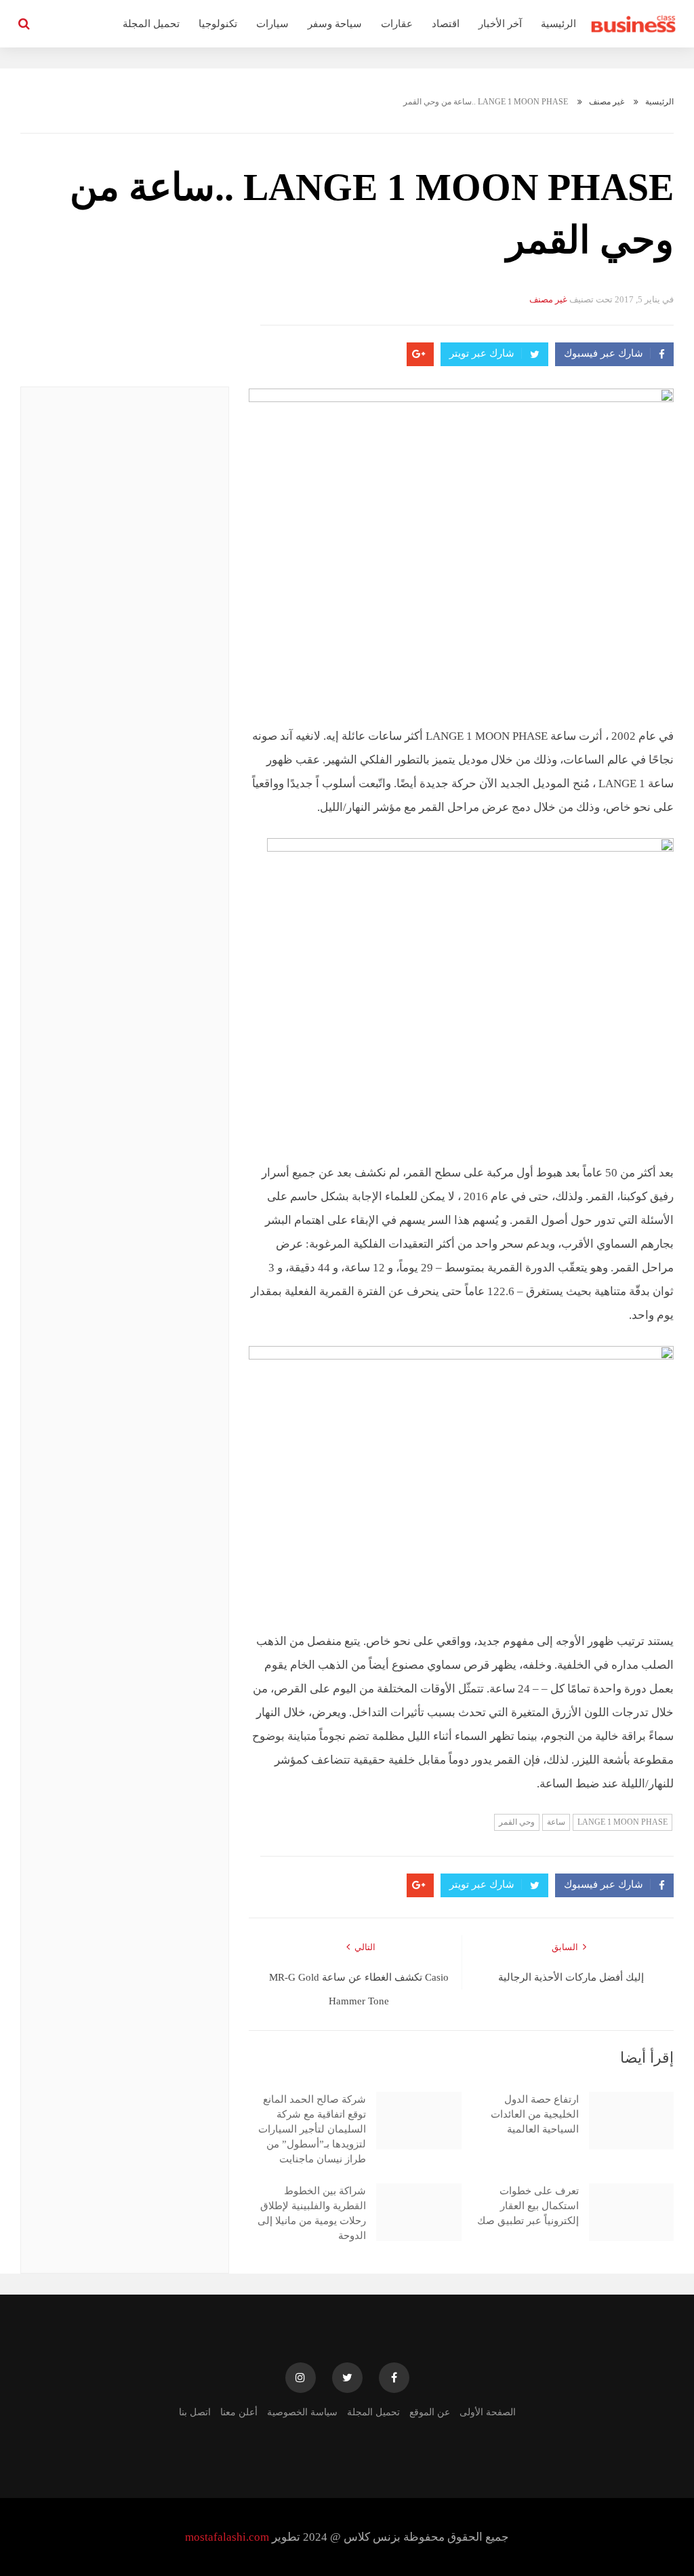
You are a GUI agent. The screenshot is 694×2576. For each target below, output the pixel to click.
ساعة (556, 1822)
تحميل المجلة (151, 24)
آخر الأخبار (500, 24)
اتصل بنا (195, 2412)
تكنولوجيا (218, 24)
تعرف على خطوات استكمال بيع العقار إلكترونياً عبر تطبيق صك (528, 2206)
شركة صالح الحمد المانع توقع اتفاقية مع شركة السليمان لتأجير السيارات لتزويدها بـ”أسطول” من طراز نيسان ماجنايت (312, 2129)
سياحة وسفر (335, 24)
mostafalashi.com (227, 2537)
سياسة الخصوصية (302, 2412)
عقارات (397, 24)
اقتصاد (446, 24)
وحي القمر (517, 1822)
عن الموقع (430, 2412)
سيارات (272, 24)
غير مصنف (607, 102)
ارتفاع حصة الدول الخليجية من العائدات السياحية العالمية (535, 2114)
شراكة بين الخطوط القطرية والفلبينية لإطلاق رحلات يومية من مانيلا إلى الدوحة (312, 2213)
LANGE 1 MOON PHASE (622, 1822)
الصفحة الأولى (488, 2412)
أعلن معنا (239, 2412)
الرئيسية (558, 24)
